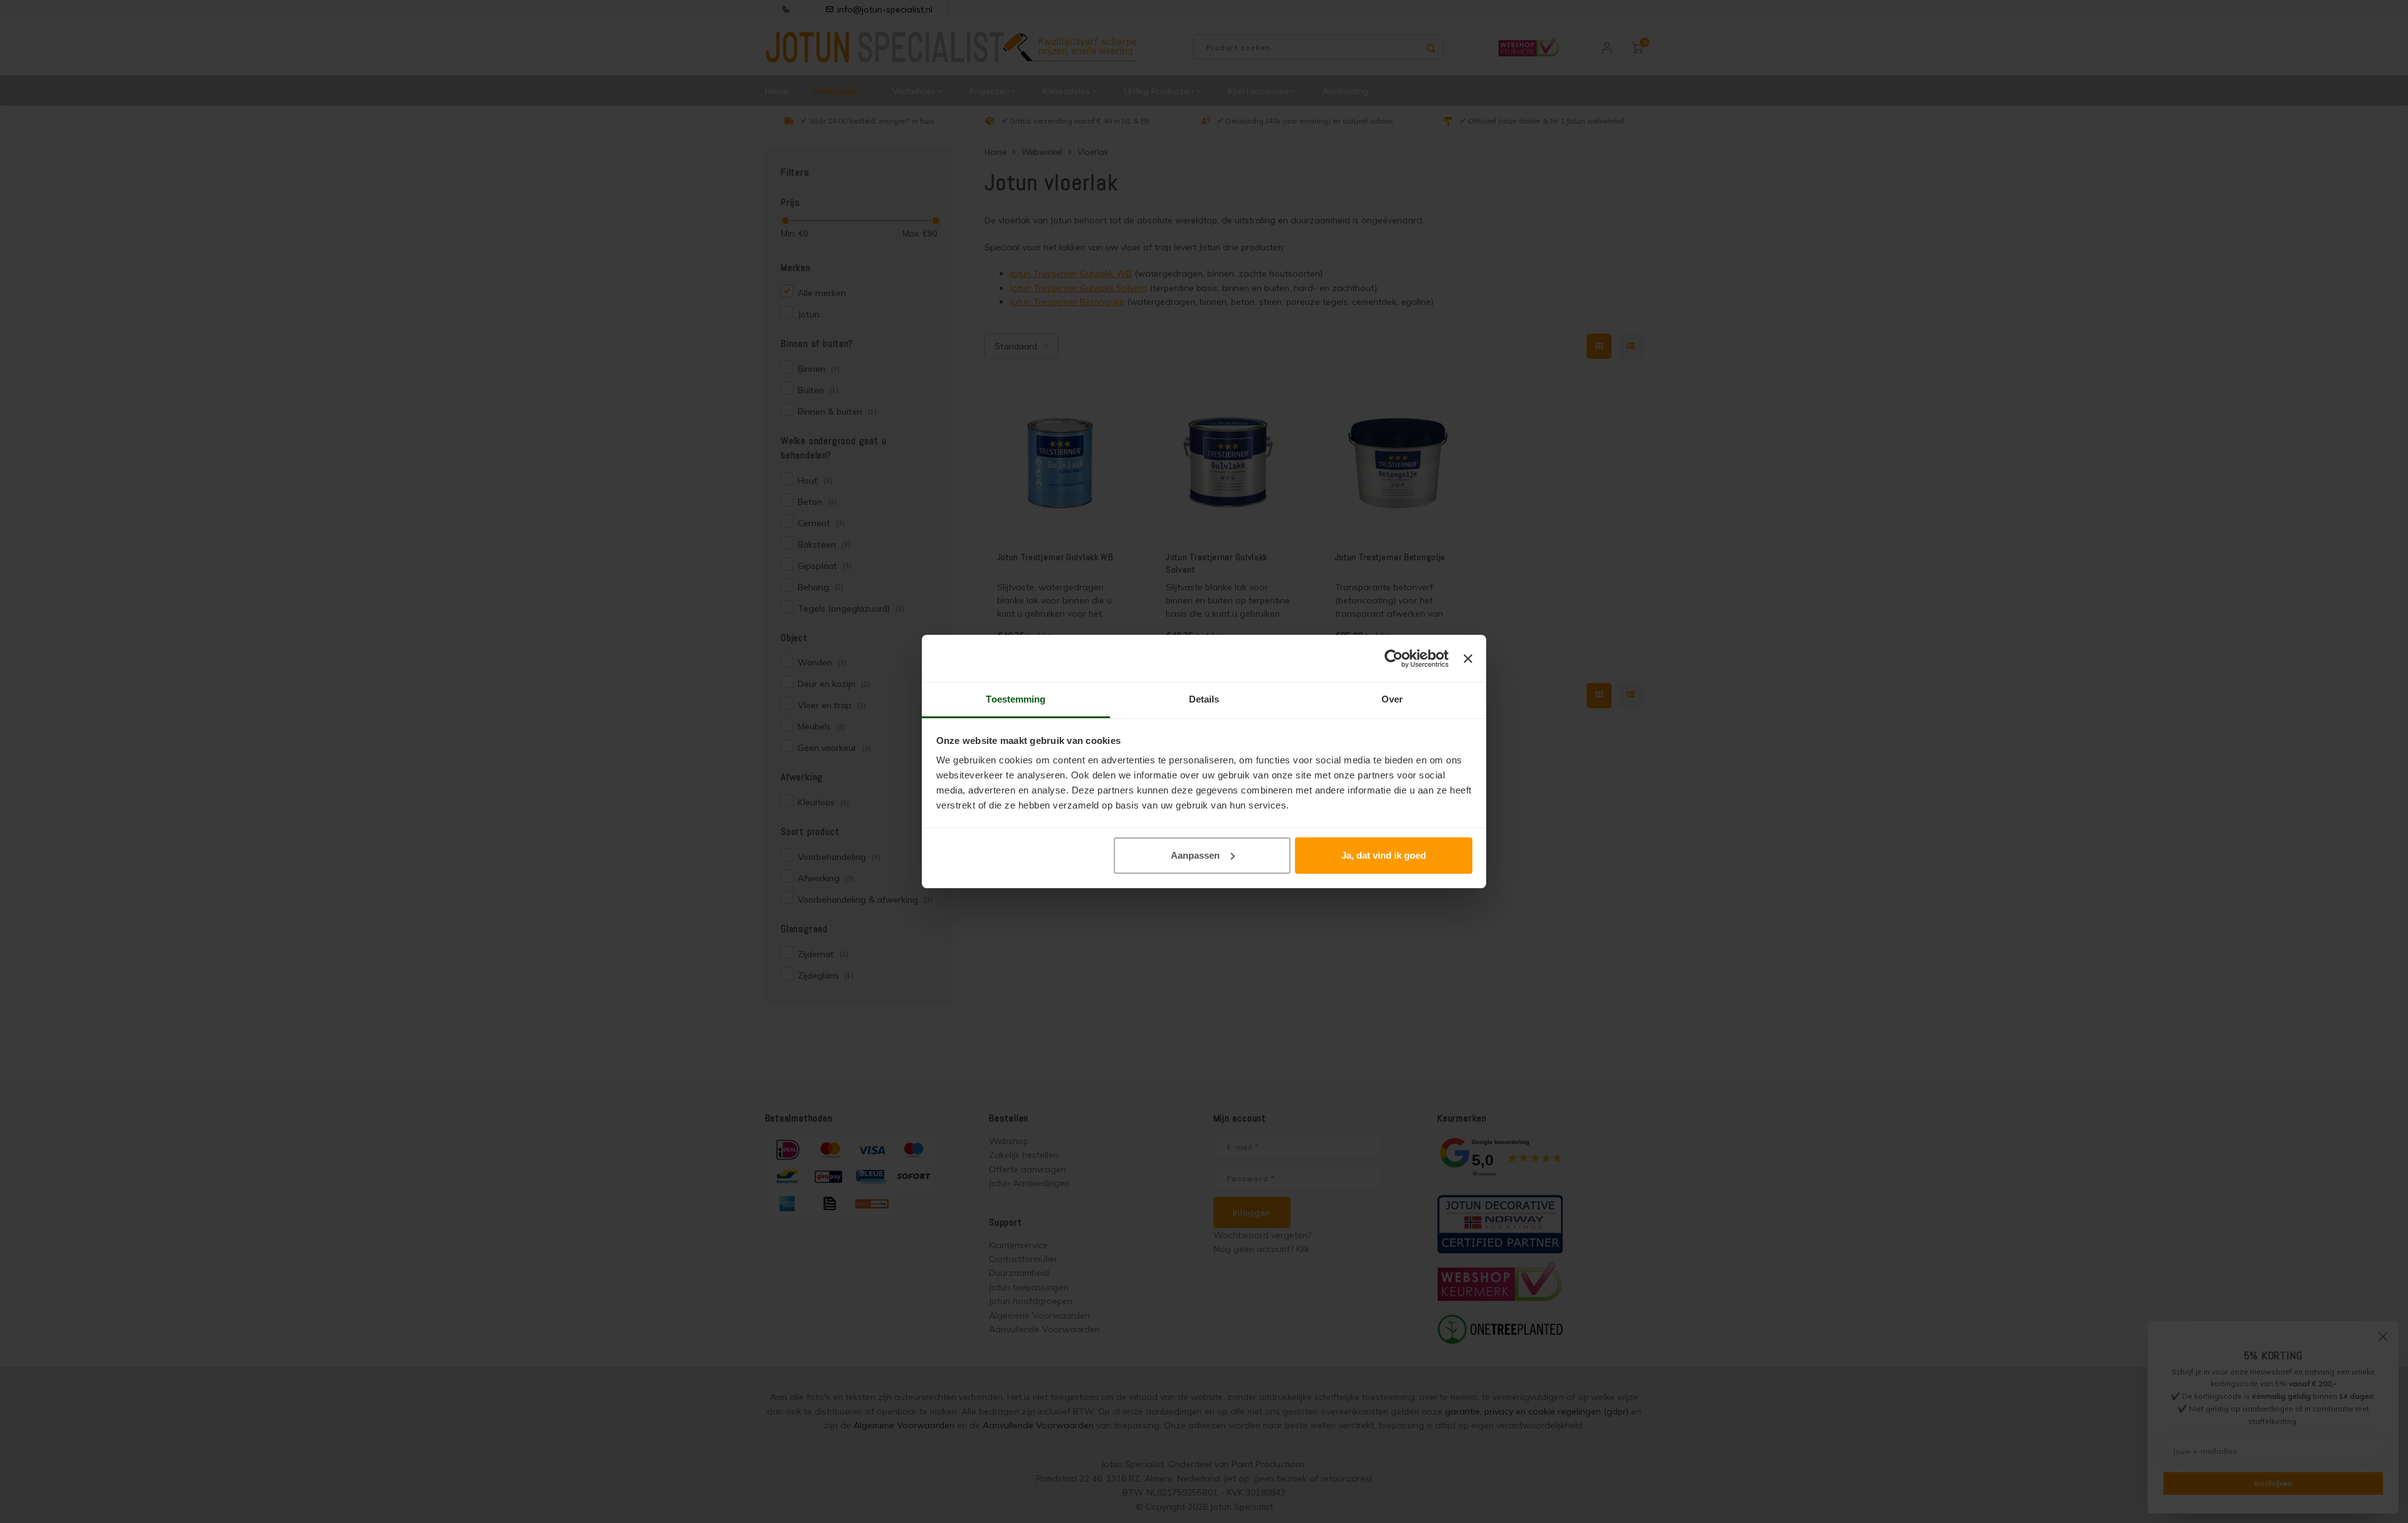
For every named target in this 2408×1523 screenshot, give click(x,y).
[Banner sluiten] (1468, 659)
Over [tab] (1392, 699)
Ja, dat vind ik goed (1384, 855)
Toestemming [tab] (1016, 699)
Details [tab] (1204, 699)
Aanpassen (1195, 855)
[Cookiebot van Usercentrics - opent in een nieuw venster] (1394, 659)
